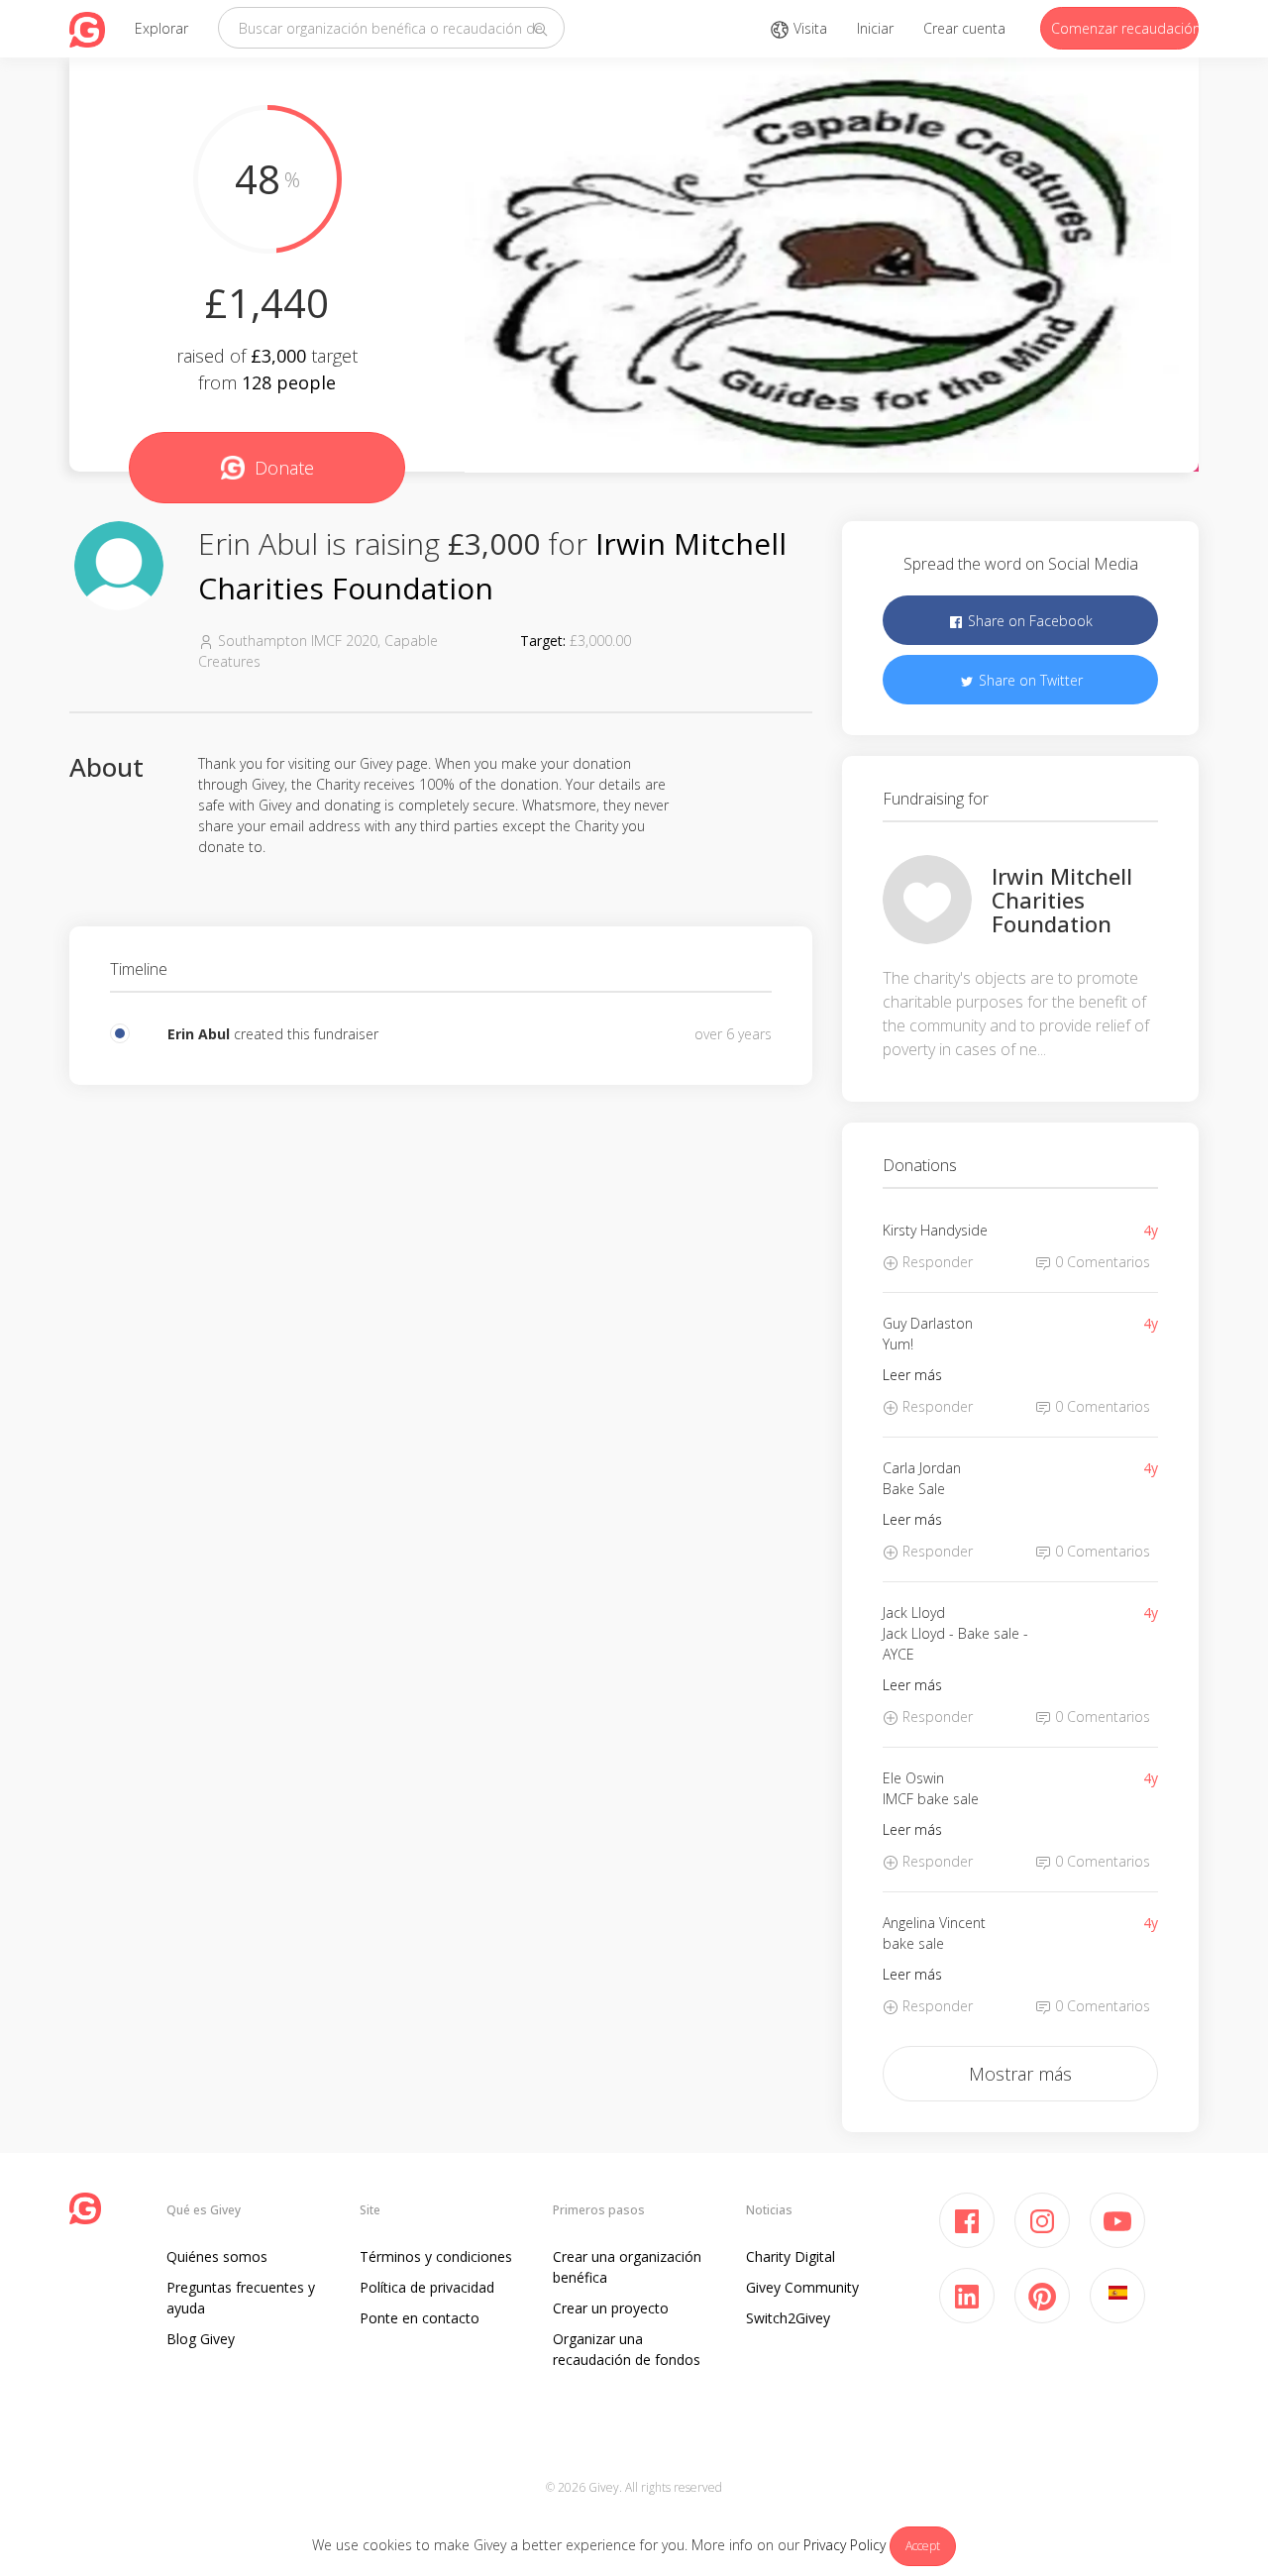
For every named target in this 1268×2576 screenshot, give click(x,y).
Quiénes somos (217, 2256)
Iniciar (875, 28)
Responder (936, 1262)
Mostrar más (1020, 2074)
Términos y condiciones (436, 2256)
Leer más (912, 1375)
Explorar (161, 28)
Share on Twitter (1029, 680)
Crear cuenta (964, 28)
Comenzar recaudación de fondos (1125, 28)
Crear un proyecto (611, 2308)
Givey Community (802, 2287)
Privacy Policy (845, 2545)
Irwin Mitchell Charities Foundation (1062, 900)
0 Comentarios (1101, 1262)
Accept (923, 2546)
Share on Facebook (1028, 621)
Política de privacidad (427, 2287)
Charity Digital (791, 2256)
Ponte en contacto (420, 2318)
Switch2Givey (788, 2318)
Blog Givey (201, 2339)
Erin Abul (199, 1034)
